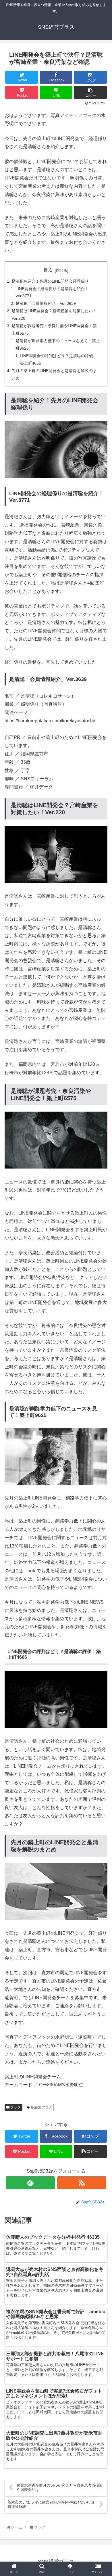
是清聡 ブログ (41, 2107)
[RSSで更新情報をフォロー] (82, 2183)
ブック (15, 2107)
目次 (48, 270)
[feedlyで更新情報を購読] (30, 2183)
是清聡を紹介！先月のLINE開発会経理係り (50, 281)
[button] (102, 1299)
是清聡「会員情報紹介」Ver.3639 (46, 303)
